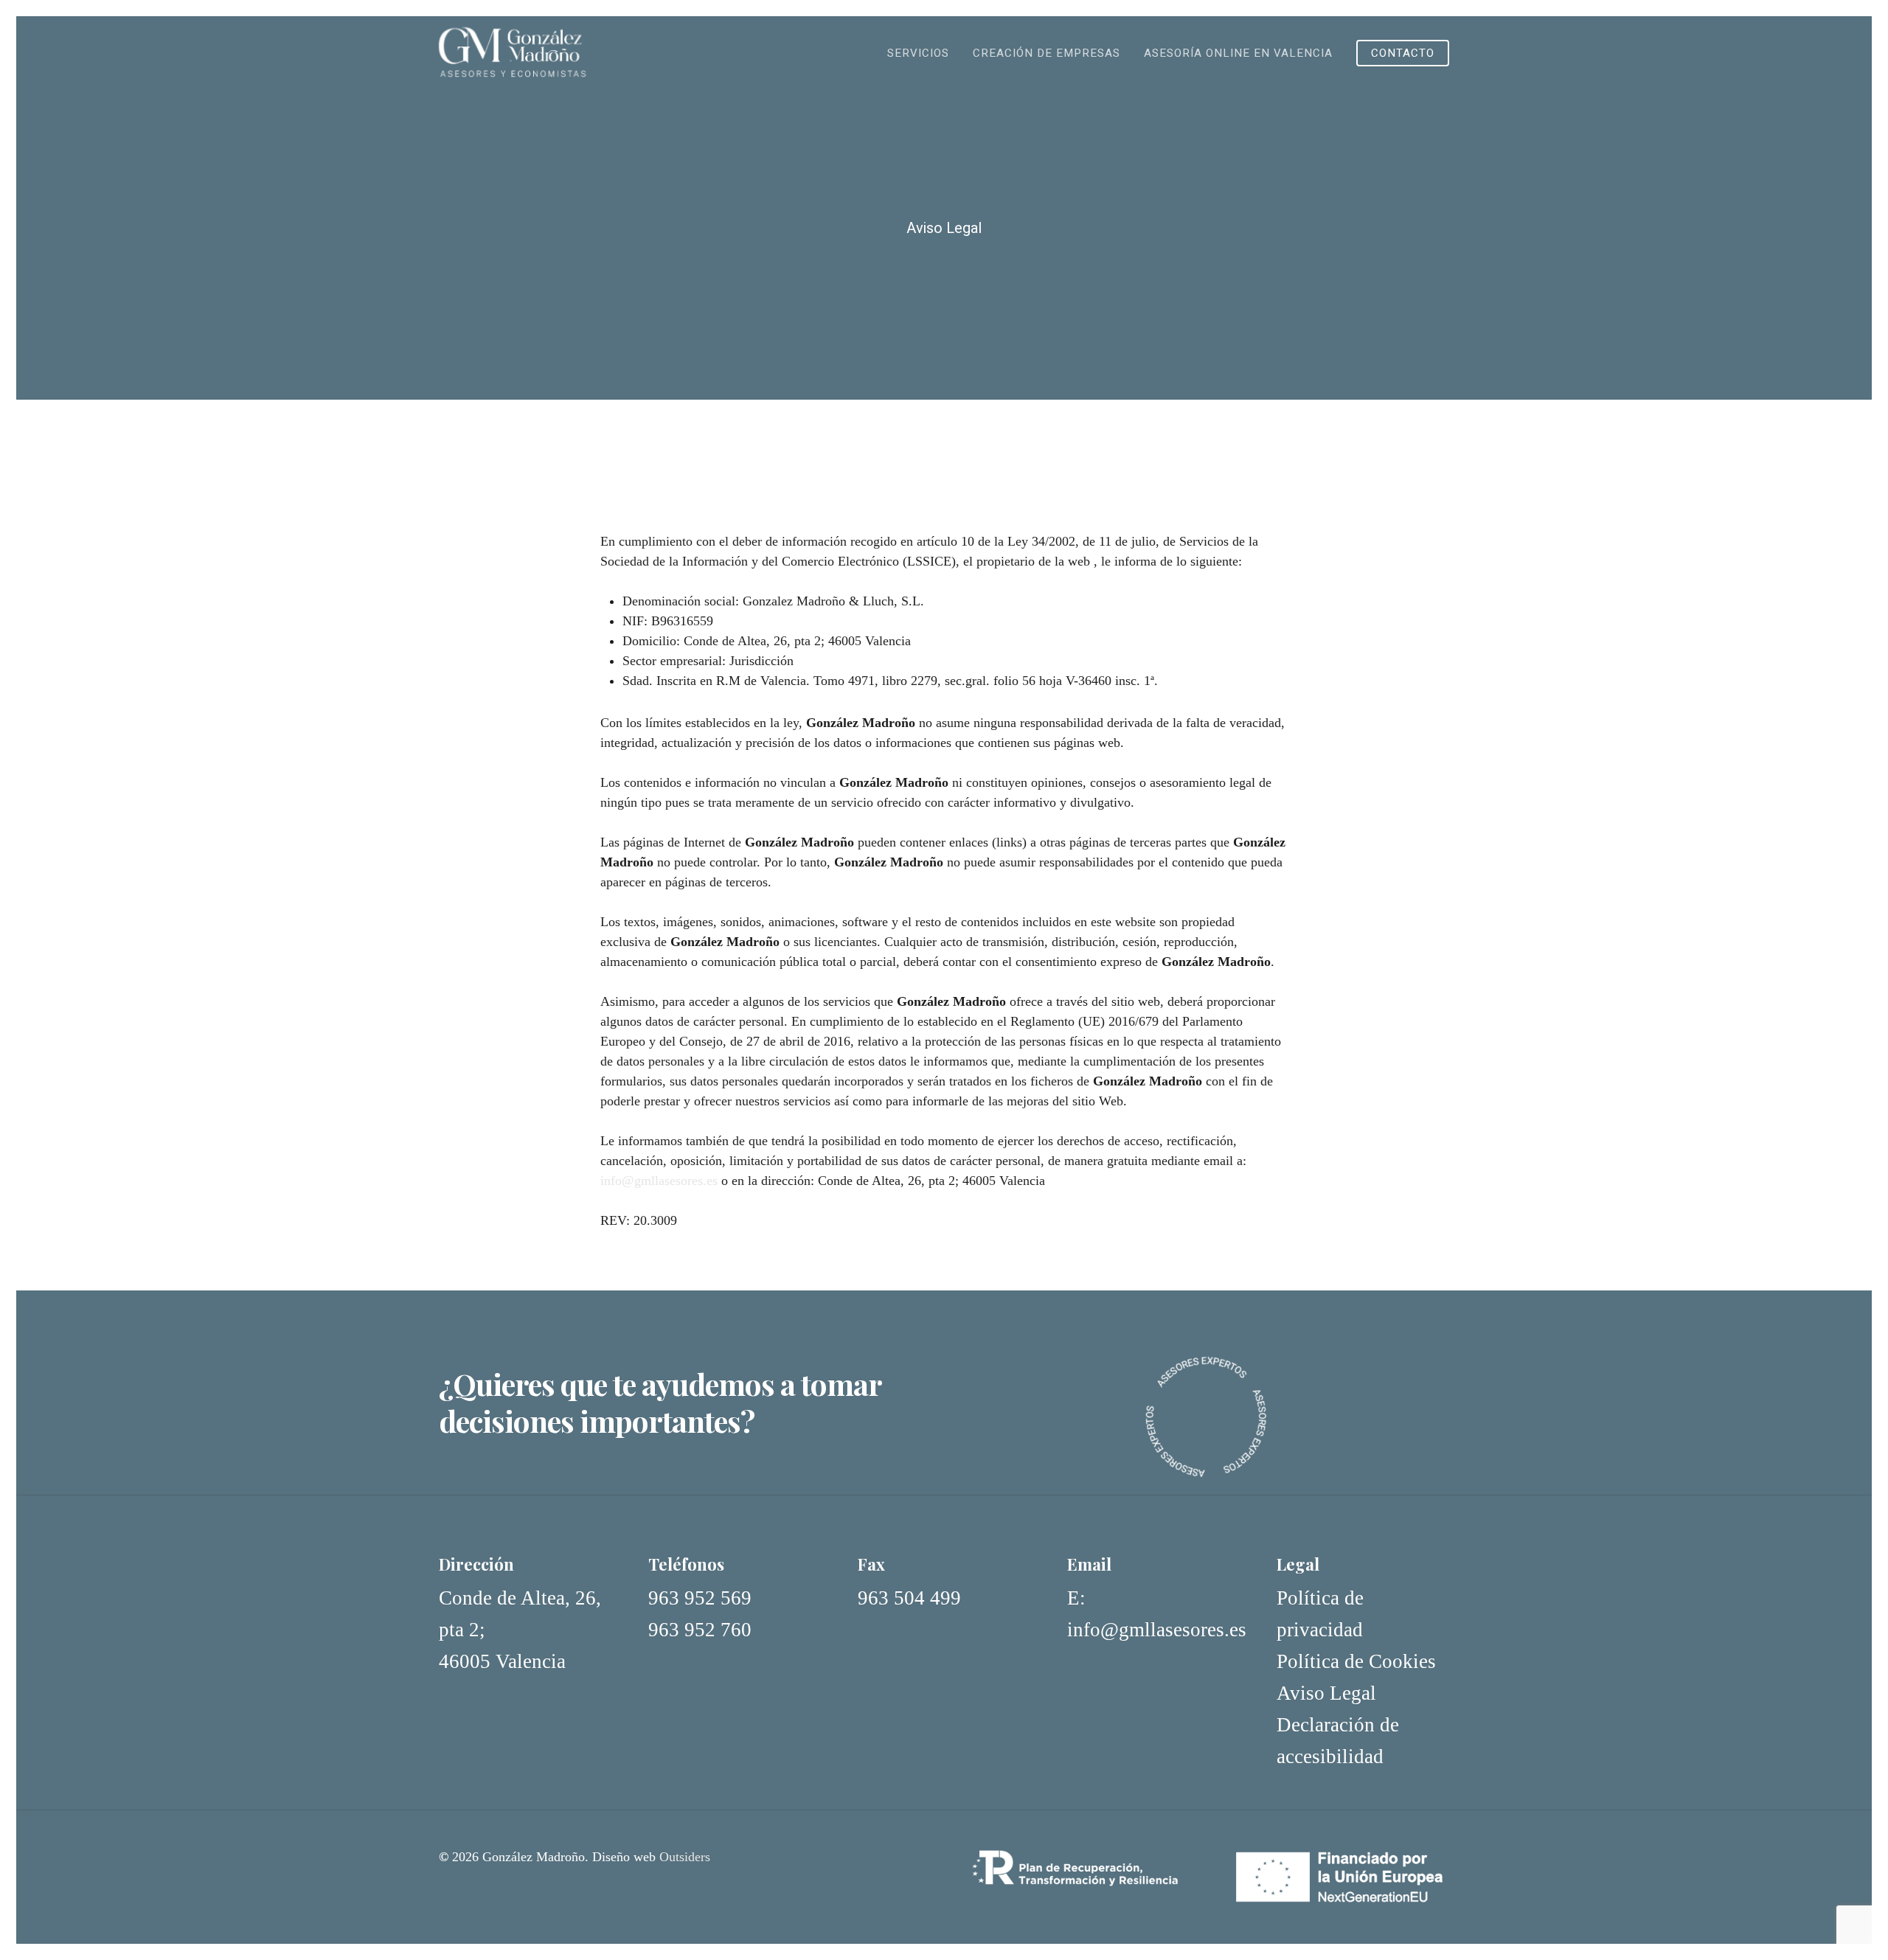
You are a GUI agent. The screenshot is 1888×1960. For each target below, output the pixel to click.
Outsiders (685, 1857)
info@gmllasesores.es (659, 1181)
